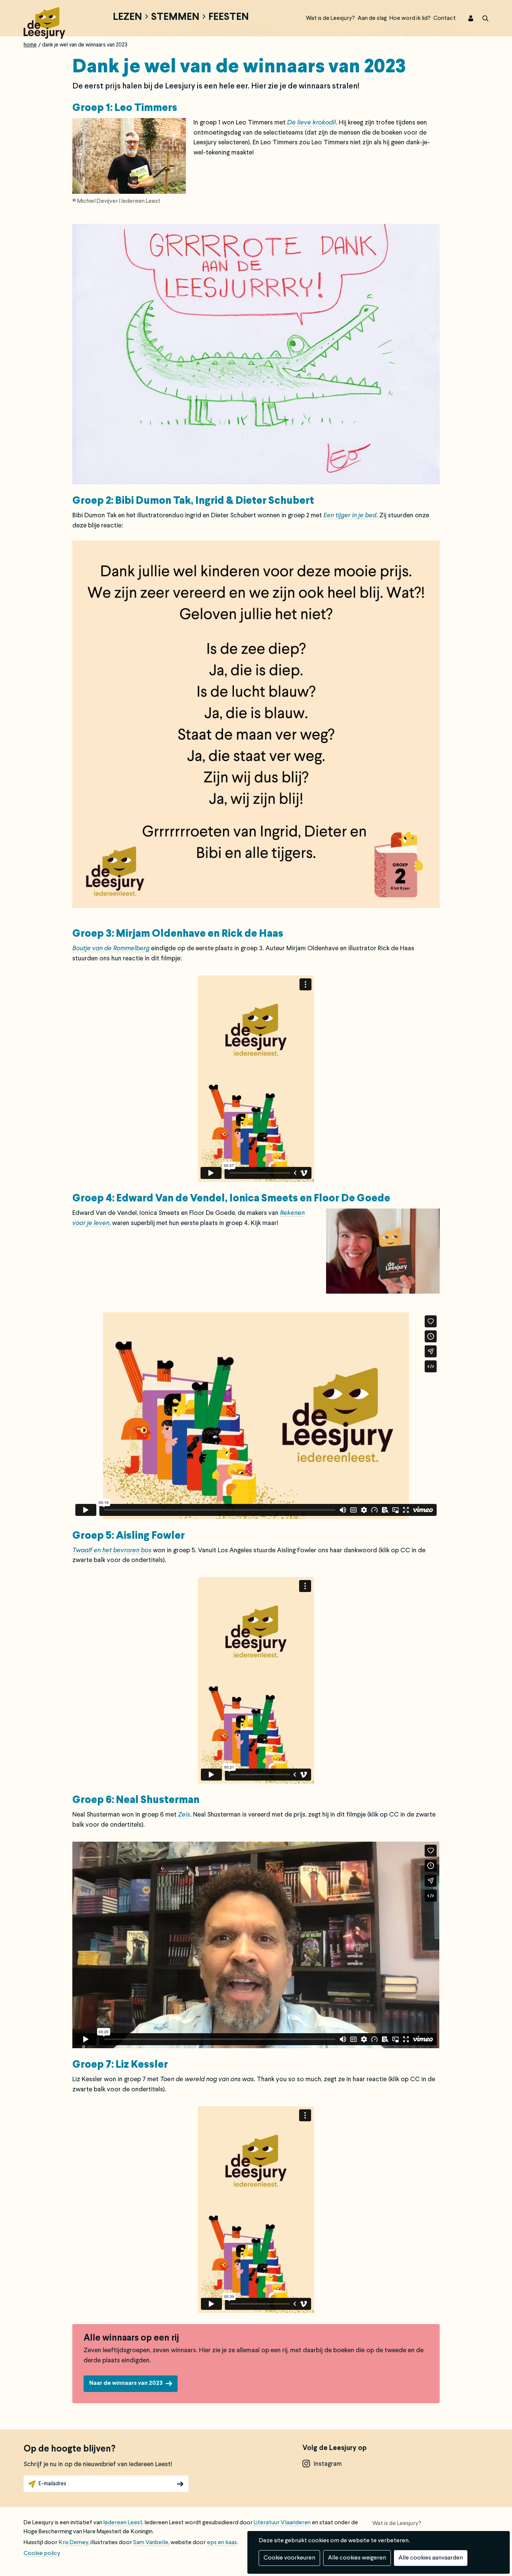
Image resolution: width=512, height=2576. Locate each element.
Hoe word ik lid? (410, 18)
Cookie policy (42, 2554)
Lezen (127, 18)
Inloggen (466, 18)
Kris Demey (73, 2543)
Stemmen (175, 18)
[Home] (44, 22)
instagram (328, 2464)
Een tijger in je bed (350, 516)
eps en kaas (222, 2543)
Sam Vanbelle (151, 2543)
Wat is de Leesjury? (330, 18)
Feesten (229, 18)
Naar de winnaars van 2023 (126, 2383)
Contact (445, 18)
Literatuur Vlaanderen (282, 2523)
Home (30, 45)
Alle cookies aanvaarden (431, 2558)
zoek (481, 18)
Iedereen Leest (123, 2523)
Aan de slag (372, 18)
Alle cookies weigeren (357, 2558)
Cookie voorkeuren (289, 2558)
